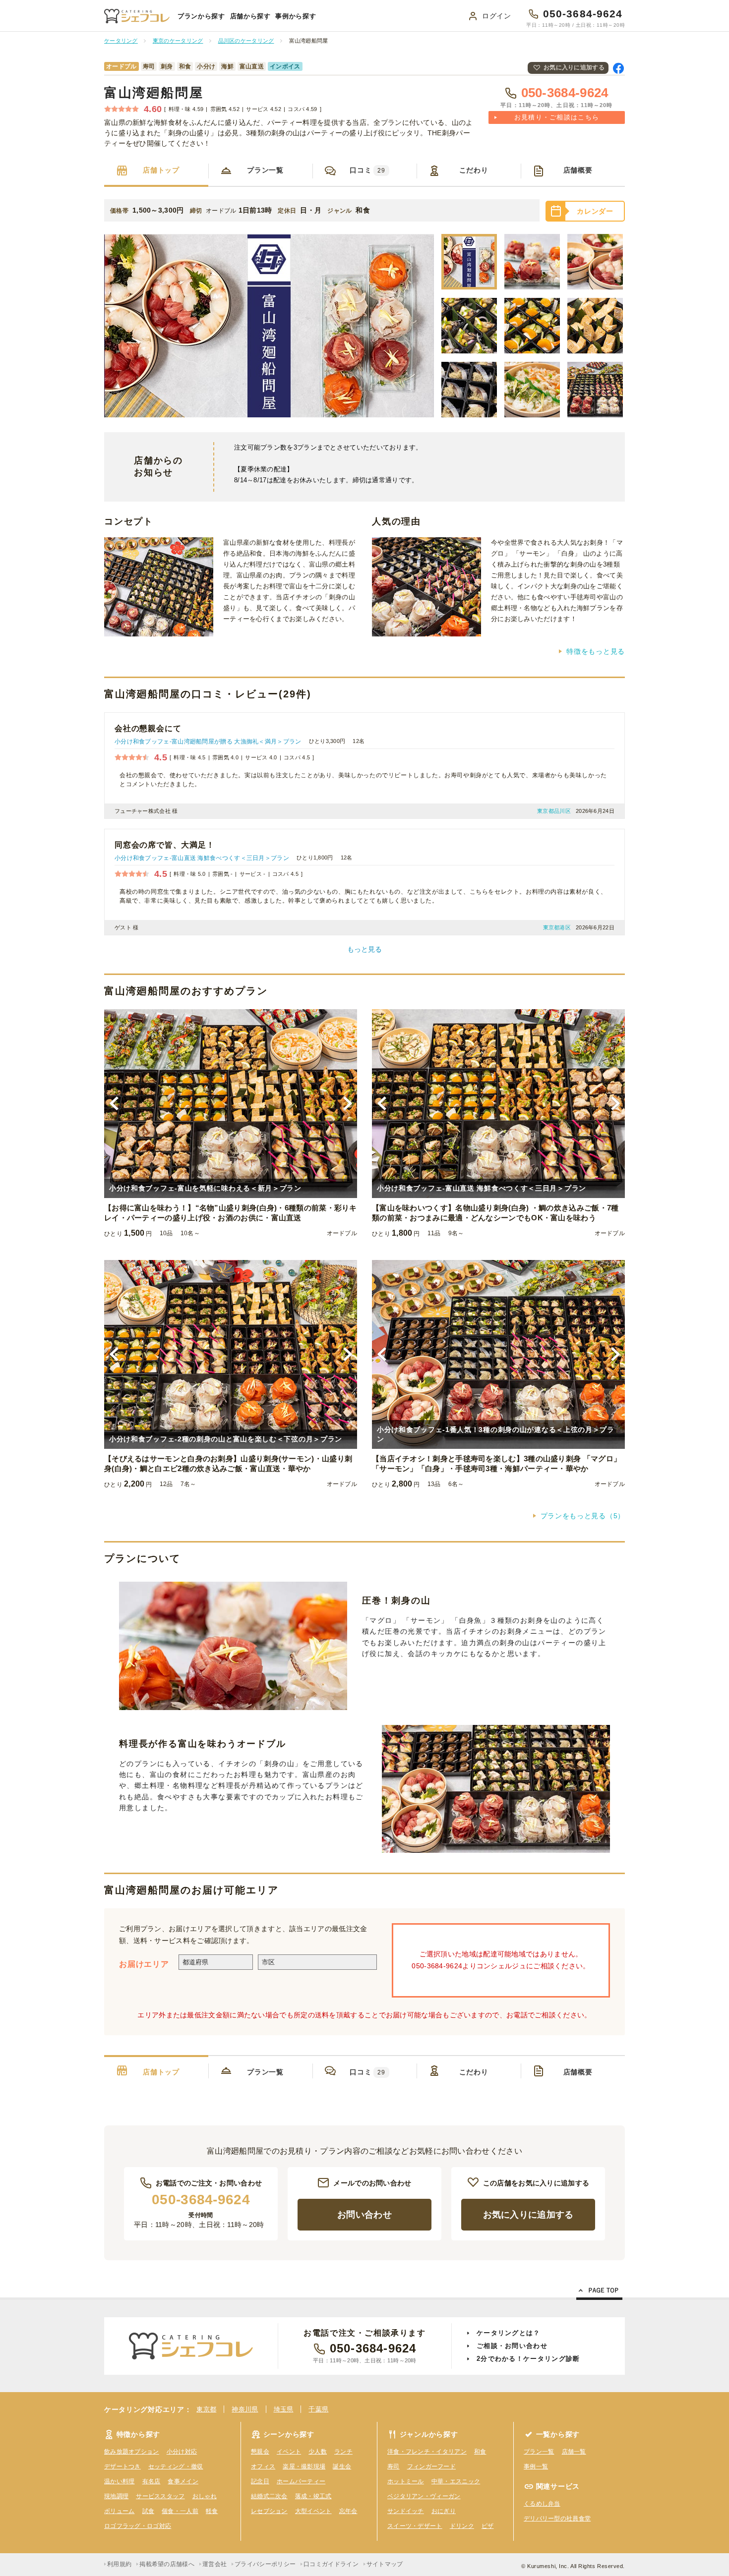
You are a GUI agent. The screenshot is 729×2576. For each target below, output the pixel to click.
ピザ (488, 2526)
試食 (149, 2511)
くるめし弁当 (542, 2504)
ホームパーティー (301, 2481)
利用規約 (119, 2564)
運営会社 (214, 2564)
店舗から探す (250, 16)
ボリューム (120, 2511)
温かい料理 (120, 2481)
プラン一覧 (265, 170)
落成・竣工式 (313, 2496)
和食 (480, 2452)
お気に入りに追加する (574, 67)
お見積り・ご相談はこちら (557, 117)
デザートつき (122, 2466)
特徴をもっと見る (596, 651)
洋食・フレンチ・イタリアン (427, 2452)
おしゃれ (205, 2496)
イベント (289, 2452)
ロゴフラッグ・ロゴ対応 (138, 2526)
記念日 (260, 2481)
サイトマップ (385, 2564)
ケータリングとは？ (509, 2333)
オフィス (263, 2466)
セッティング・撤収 (176, 2466)
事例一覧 (536, 2466)
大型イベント (313, 2511)
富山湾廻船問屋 (154, 93)
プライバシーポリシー (265, 2564)
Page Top (599, 2292)
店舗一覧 (574, 2452)
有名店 (152, 2481)
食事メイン (183, 2481)
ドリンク (462, 2526)
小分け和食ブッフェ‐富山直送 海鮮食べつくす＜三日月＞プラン (202, 858)
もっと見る (364, 949)
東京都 (206, 2409)
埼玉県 (284, 2409)
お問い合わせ (364, 2215)
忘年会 (348, 2511)
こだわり (474, 170)
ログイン (497, 16)
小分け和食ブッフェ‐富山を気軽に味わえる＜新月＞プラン (205, 1188)
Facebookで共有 (618, 68)
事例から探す (296, 16)
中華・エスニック (456, 2481)
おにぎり (444, 2511)
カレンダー (595, 211)
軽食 (212, 2511)
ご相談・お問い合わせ (512, 2346)
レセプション (269, 2511)
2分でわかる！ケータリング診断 (528, 2359)
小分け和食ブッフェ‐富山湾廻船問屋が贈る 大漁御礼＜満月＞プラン (208, 742)
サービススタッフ (160, 2496)
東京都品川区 (554, 811)
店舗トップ (161, 170)
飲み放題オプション (132, 2452)
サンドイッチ (406, 2511)
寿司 (394, 2466)
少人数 (318, 2452)
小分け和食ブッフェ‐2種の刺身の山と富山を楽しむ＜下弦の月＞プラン (226, 1439)
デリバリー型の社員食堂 (557, 2519)
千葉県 (318, 2409)
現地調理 (116, 2496)
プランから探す (201, 16)
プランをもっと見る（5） (583, 1516)
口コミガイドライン (331, 2564)
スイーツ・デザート (415, 2526)
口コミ (367, 170)
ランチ (343, 2452)
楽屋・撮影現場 (304, 2466)
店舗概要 (578, 170)
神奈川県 (245, 2409)
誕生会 (342, 2466)
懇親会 (260, 2452)
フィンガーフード (431, 2466)
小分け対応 (182, 2452)
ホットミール (406, 2481)
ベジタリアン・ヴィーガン (424, 2496)
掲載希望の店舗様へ (167, 2564)
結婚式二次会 (269, 2496)
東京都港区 (557, 927)
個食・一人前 (180, 2511)
